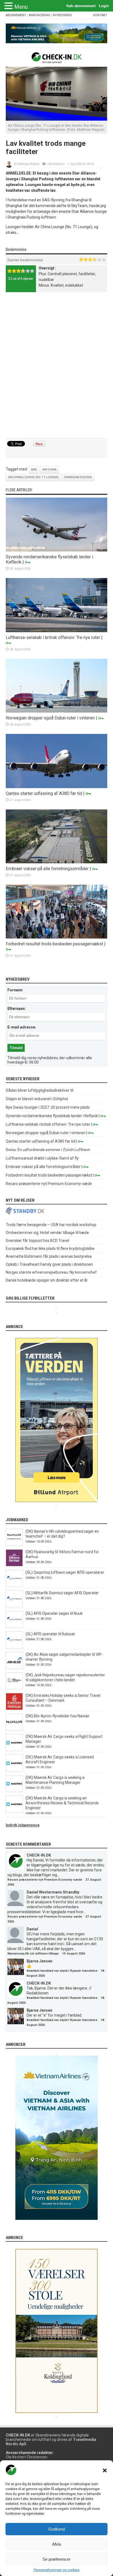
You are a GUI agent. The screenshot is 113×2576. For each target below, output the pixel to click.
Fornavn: (15, 990)
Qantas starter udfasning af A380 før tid (44, 793)
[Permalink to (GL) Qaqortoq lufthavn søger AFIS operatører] (14, 1585)
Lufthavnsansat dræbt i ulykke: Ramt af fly (42, 1158)
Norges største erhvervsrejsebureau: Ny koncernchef (51, 1272)
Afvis (57, 2544)
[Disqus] (57, 366)
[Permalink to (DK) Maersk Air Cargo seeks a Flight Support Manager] (14, 1750)
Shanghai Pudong (78, 477)
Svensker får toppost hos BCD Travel (37, 1241)
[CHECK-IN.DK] (57, 59)
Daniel (32, 1929)
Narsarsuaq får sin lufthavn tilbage (33, 1954)
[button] (105, 2470)
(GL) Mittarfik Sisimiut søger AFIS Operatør (62, 1593)
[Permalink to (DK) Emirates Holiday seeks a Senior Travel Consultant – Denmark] (14, 1709)
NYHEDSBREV (62, 15)
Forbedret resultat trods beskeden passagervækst (54, 944)
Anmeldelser (57, 164)
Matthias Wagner (29, 164)
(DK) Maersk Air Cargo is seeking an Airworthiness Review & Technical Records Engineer (62, 1803)
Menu (21, 7)
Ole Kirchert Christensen (27, 2457)
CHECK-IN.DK (39, 1855)
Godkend (56, 2529)
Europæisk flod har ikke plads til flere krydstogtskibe (50, 1248)
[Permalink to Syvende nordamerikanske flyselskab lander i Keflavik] (57, 550)
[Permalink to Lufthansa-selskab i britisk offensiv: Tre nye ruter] (57, 631)
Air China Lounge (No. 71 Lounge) (33, 477)
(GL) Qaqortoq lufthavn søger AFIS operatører (65, 1572)
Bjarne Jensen (39, 1961)
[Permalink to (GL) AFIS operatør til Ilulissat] (14, 1647)
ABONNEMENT (16, 15)
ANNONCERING (39, 15)
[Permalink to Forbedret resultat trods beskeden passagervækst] (57, 937)
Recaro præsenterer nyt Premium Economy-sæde (49, 1184)
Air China (50, 470)
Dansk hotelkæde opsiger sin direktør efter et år (47, 1280)
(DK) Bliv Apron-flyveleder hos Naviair (57, 1716)
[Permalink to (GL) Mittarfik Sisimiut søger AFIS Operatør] (14, 1606)
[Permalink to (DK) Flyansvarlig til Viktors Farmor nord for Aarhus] (14, 1565)
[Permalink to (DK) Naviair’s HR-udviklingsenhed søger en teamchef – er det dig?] (14, 1544)
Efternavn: (17, 1009)
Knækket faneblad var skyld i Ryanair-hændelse (62, 1971)
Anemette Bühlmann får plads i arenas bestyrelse (49, 1256)
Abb (34, 470)
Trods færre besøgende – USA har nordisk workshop (51, 1225)
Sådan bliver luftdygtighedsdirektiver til (39, 1090)
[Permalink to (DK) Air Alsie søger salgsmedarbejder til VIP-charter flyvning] (14, 1668)
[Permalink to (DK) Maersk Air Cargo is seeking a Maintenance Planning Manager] (14, 1791)
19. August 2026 (74, 1954)
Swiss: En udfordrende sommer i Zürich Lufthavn (48, 1150)
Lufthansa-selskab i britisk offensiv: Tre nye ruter (53, 638)
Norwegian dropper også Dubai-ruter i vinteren (50, 718)
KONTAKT (100, 15)
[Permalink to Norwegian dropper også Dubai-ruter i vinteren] (57, 711)
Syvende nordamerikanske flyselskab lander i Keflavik (52, 1116)
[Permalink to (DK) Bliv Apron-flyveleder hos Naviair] (14, 1729)
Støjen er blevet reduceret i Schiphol (37, 1099)
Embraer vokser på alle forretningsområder (47, 869)
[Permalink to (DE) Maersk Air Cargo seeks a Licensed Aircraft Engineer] (14, 1770)
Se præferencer (56, 2559)
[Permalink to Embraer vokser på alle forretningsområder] (57, 862)
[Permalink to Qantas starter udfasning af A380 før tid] (57, 787)
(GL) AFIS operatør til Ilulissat (50, 1634)
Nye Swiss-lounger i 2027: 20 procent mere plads (48, 1107)
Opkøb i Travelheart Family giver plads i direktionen (49, 1264)
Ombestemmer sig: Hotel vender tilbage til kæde (47, 1233)
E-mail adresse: (22, 1027)
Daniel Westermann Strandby (53, 1892)
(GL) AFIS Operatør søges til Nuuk (54, 1613)
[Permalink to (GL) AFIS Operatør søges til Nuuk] (14, 1627)
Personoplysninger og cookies (57, 2570)
